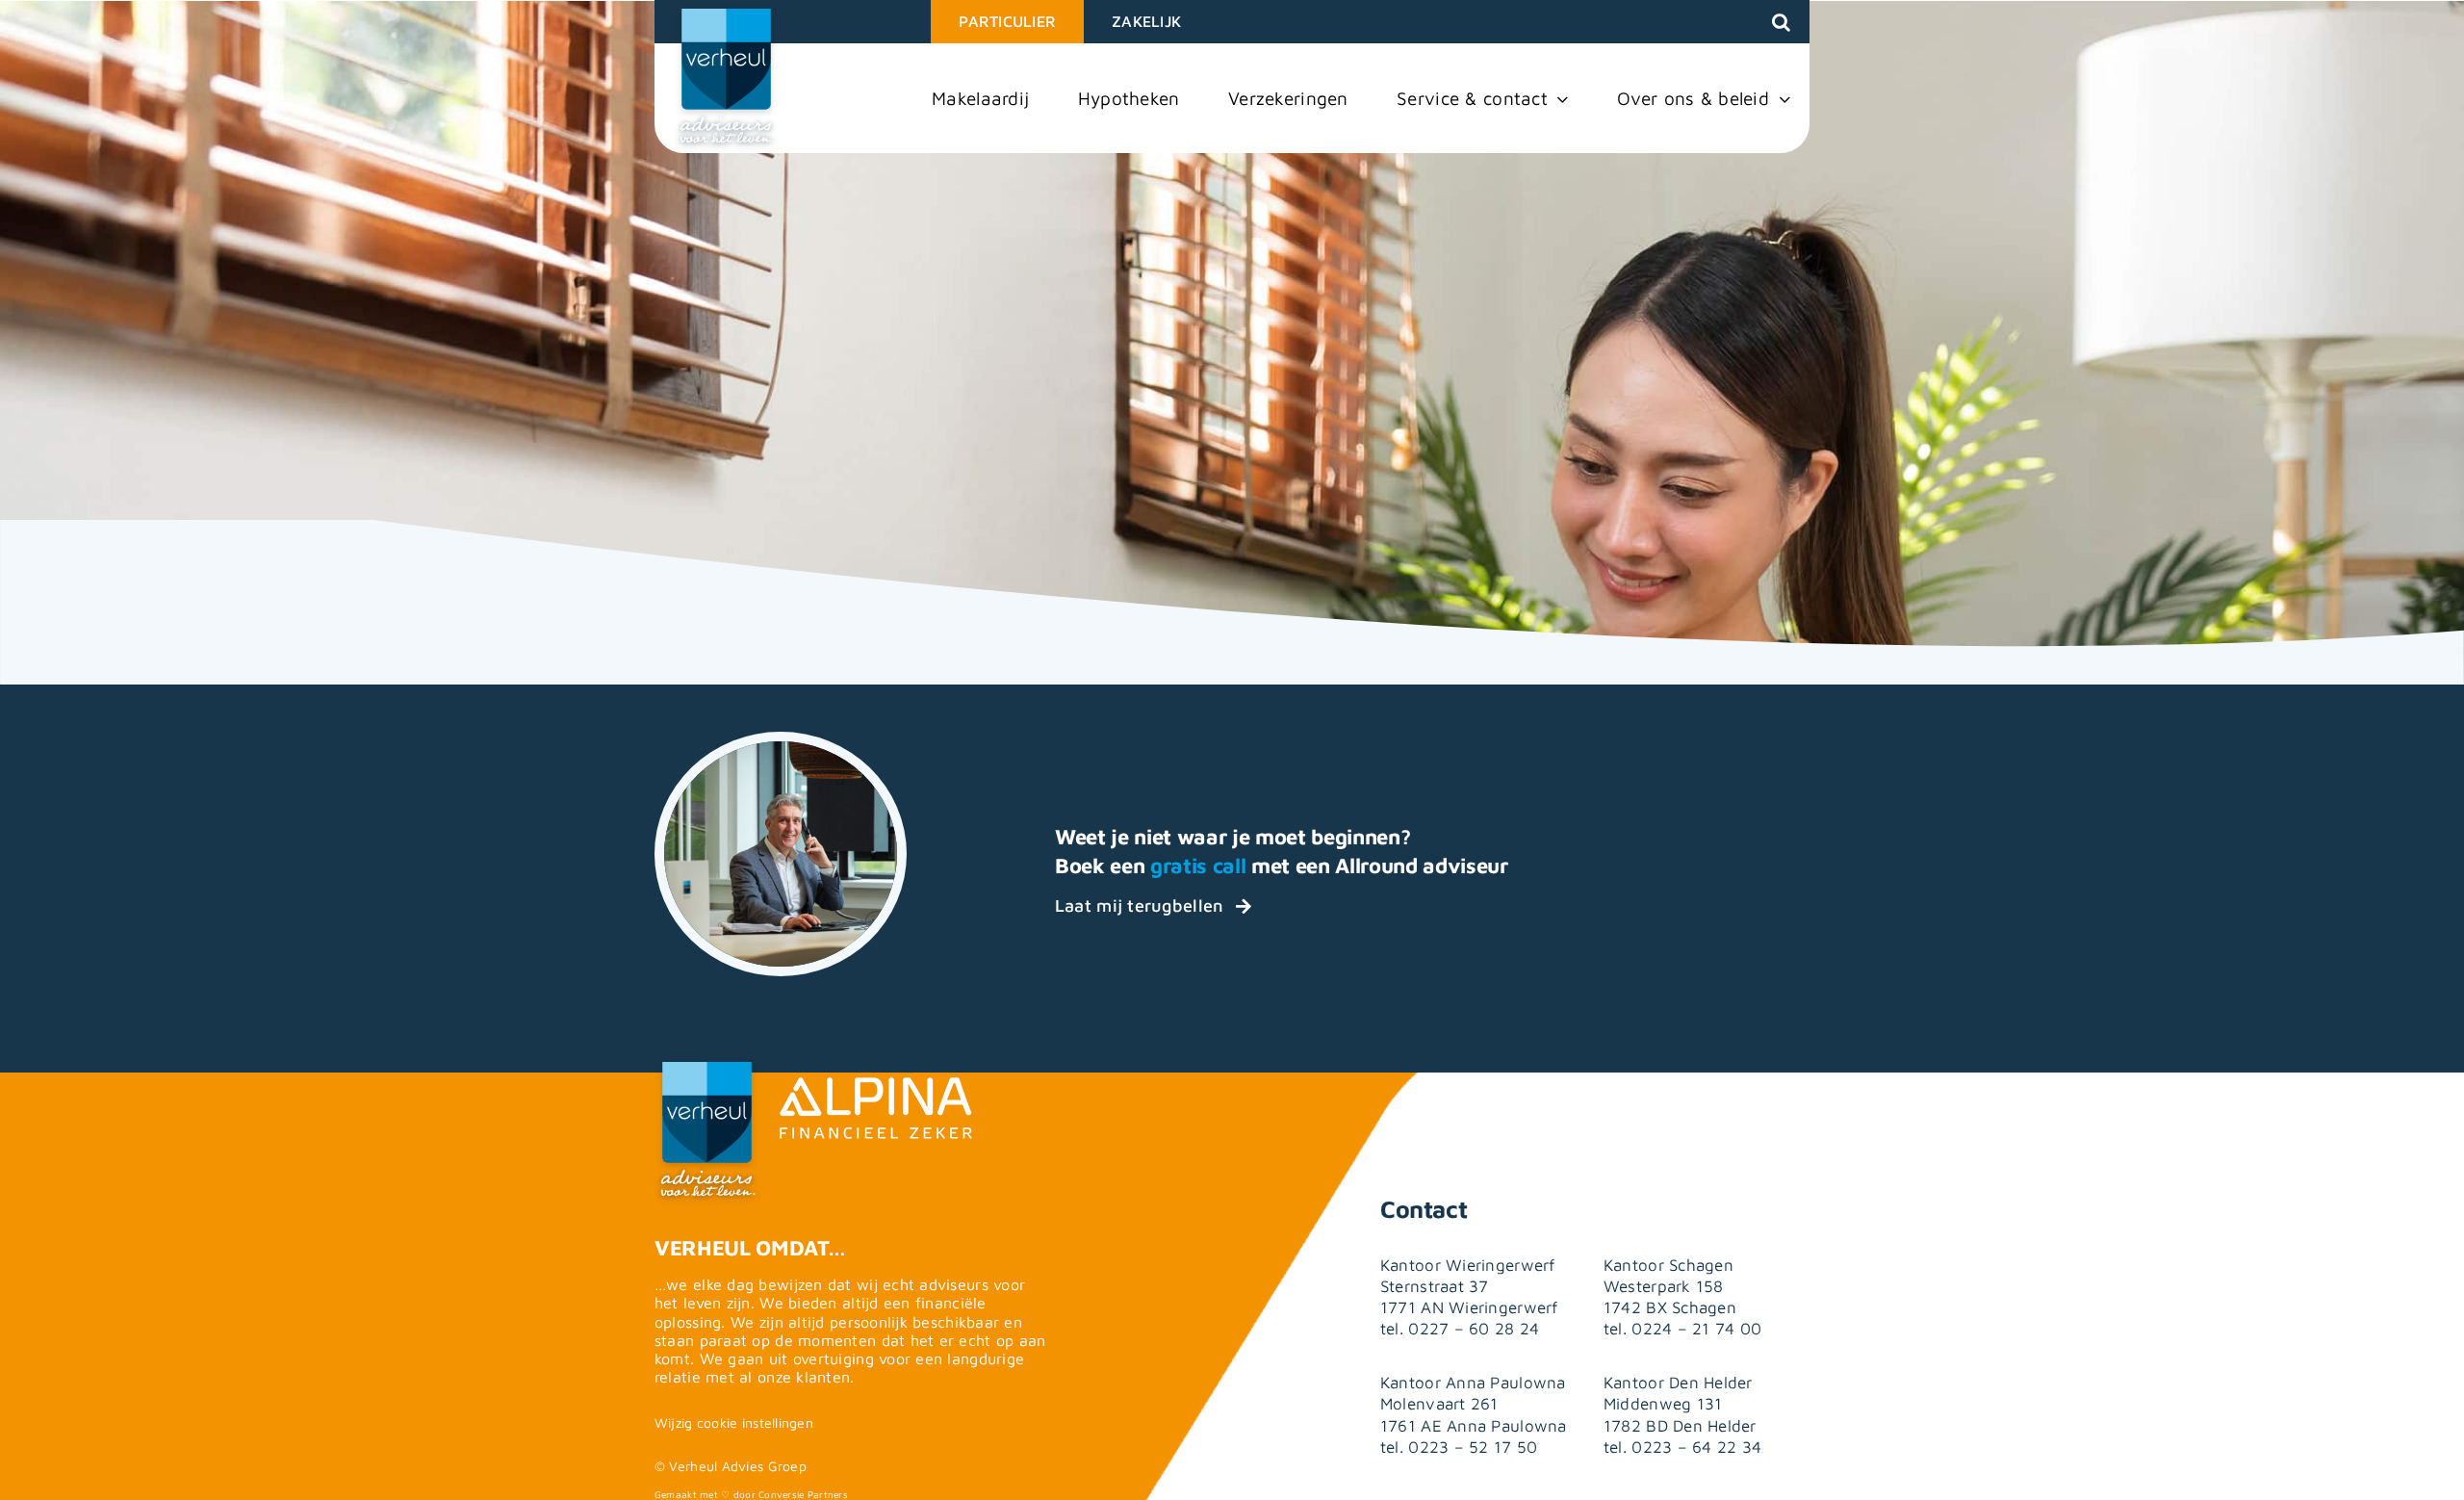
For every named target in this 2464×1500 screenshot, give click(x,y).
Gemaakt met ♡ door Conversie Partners (751, 1494)
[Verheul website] (727, 79)
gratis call (1198, 866)
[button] (1781, 22)
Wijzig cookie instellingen (734, 1422)
